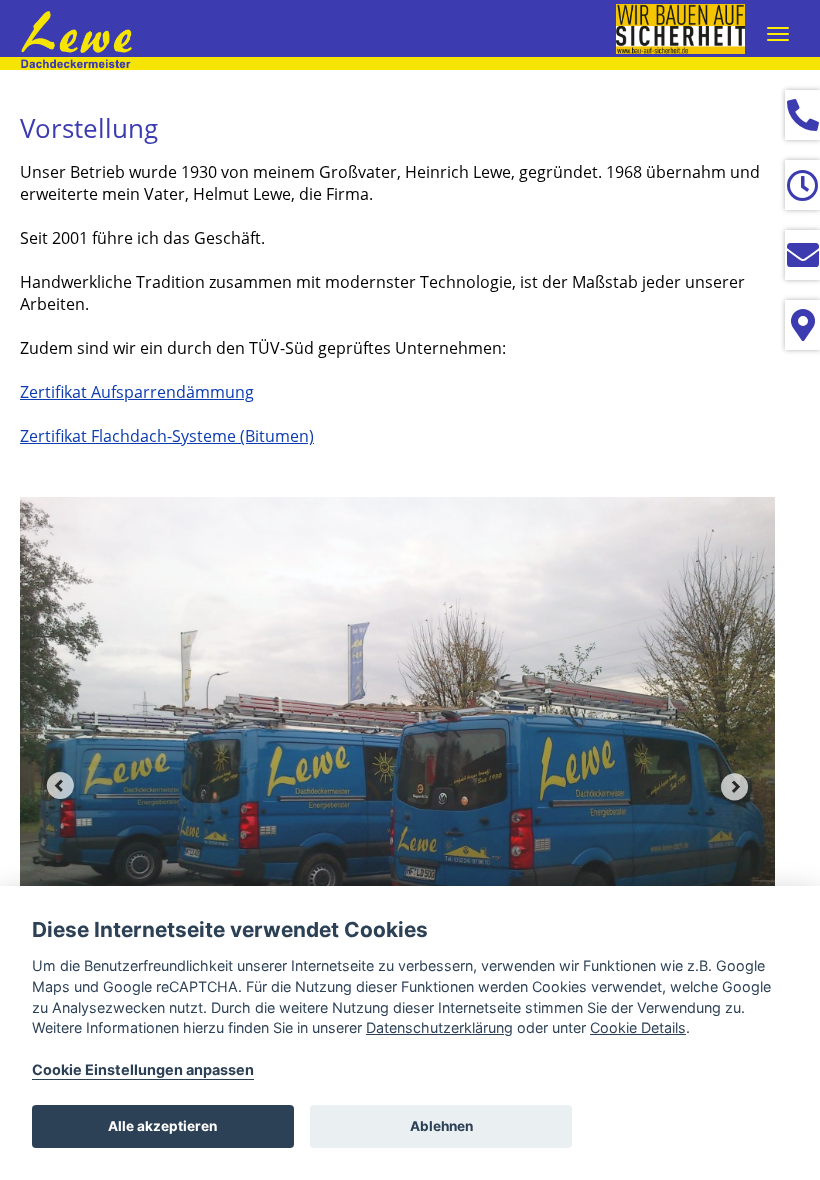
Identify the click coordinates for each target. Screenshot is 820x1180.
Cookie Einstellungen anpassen (143, 1069)
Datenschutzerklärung (439, 1027)
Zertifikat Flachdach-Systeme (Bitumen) (167, 436)
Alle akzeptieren (162, 1126)
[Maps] (802, 325)
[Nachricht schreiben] (802, 255)
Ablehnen (441, 1126)
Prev (60, 786)
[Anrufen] (802, 115)
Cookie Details (638, 1027)
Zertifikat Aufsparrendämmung (137, 392)
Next (735, 786)
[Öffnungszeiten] (802, 185)
